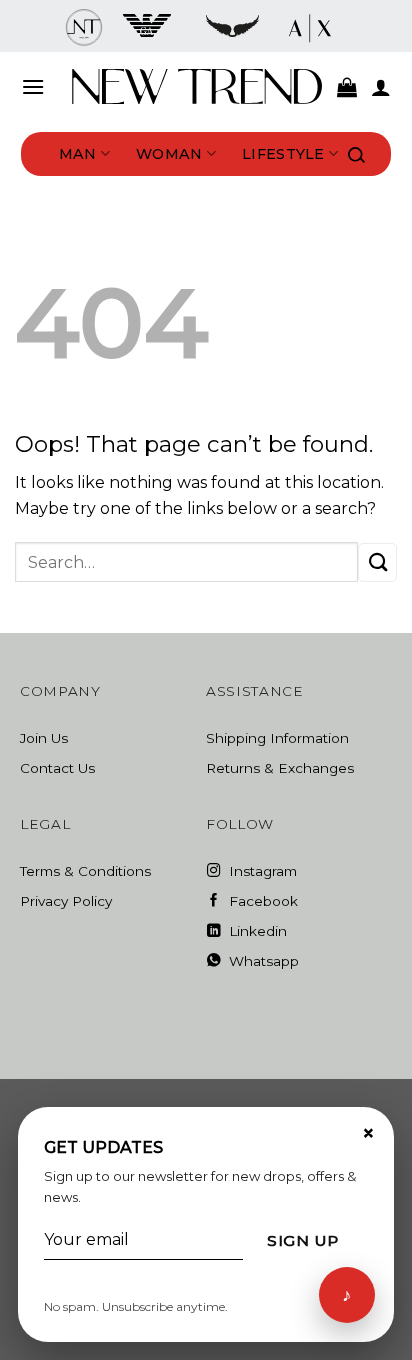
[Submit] (377, 562)
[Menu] (33, 86)
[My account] (381, 87)
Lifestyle (283, 154)
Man (78, 154)
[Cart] (347, 87)
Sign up (302, 1240)
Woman (169, 154)
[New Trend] (197, 87)
